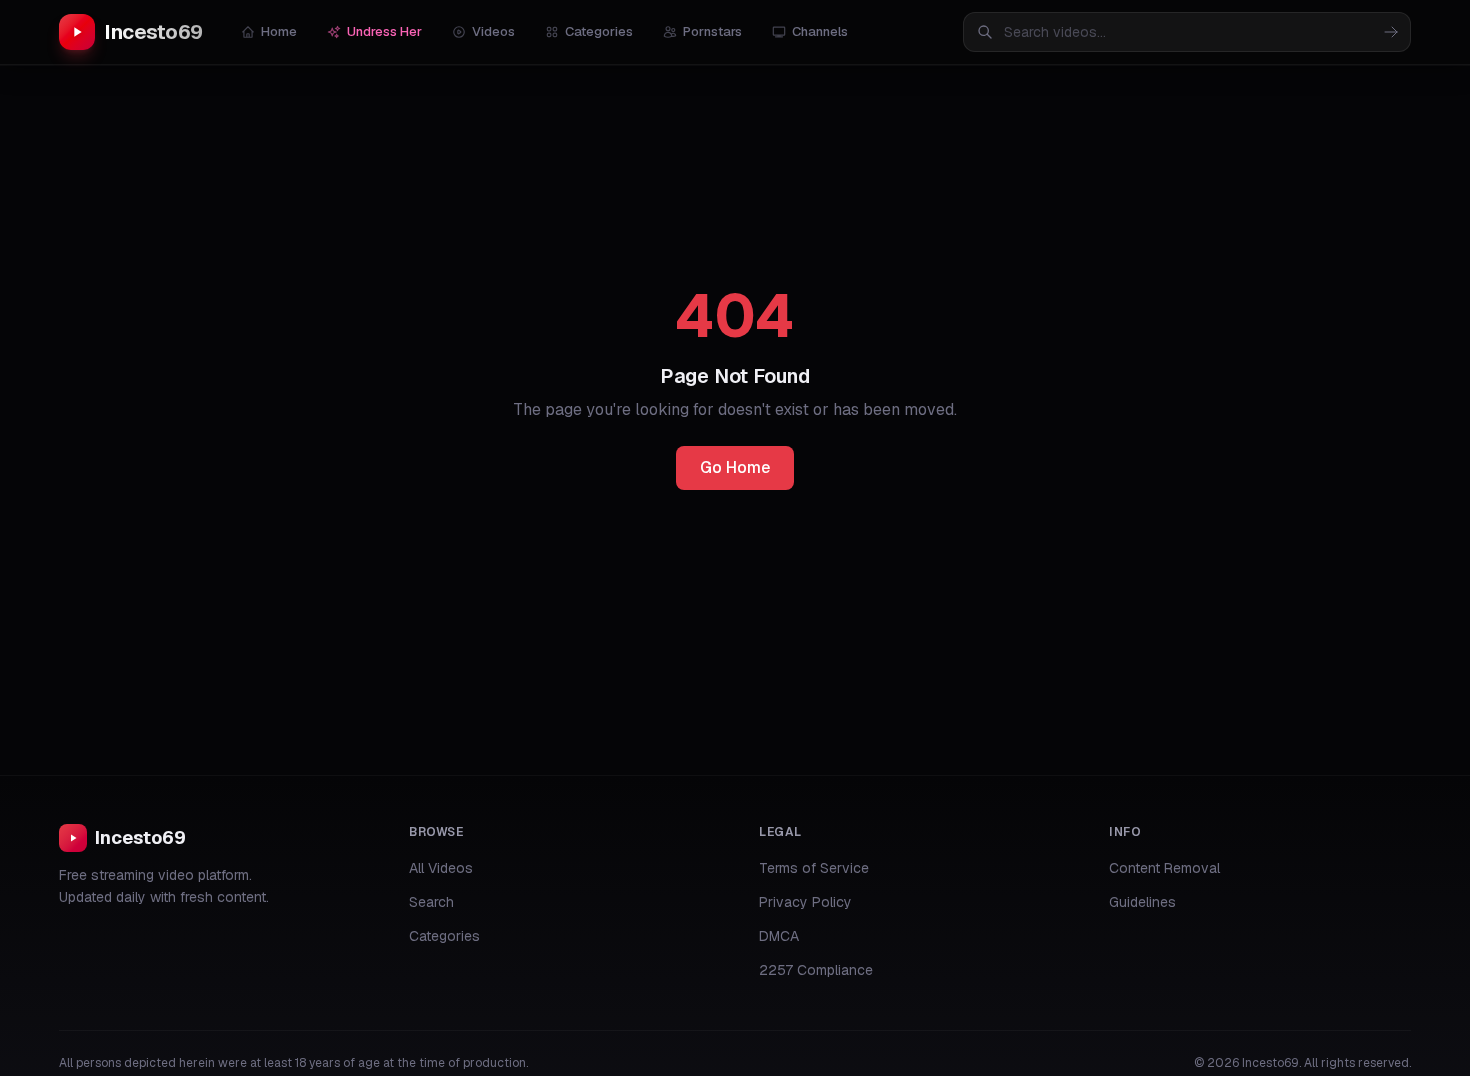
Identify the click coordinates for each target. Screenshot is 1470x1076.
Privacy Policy (805, 902)
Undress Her (384, 31)
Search (431, 902)
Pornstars (712, 31)
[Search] (1391, 32)
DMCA (779, 936)
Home (279, 31)
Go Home (735, 467)
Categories (599, 31)
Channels (820, 31)
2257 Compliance (816, 970)
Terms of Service (814, 868)
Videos (493, 31)
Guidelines (1142, 902)
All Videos (441, 868)
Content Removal (1164, 868)
